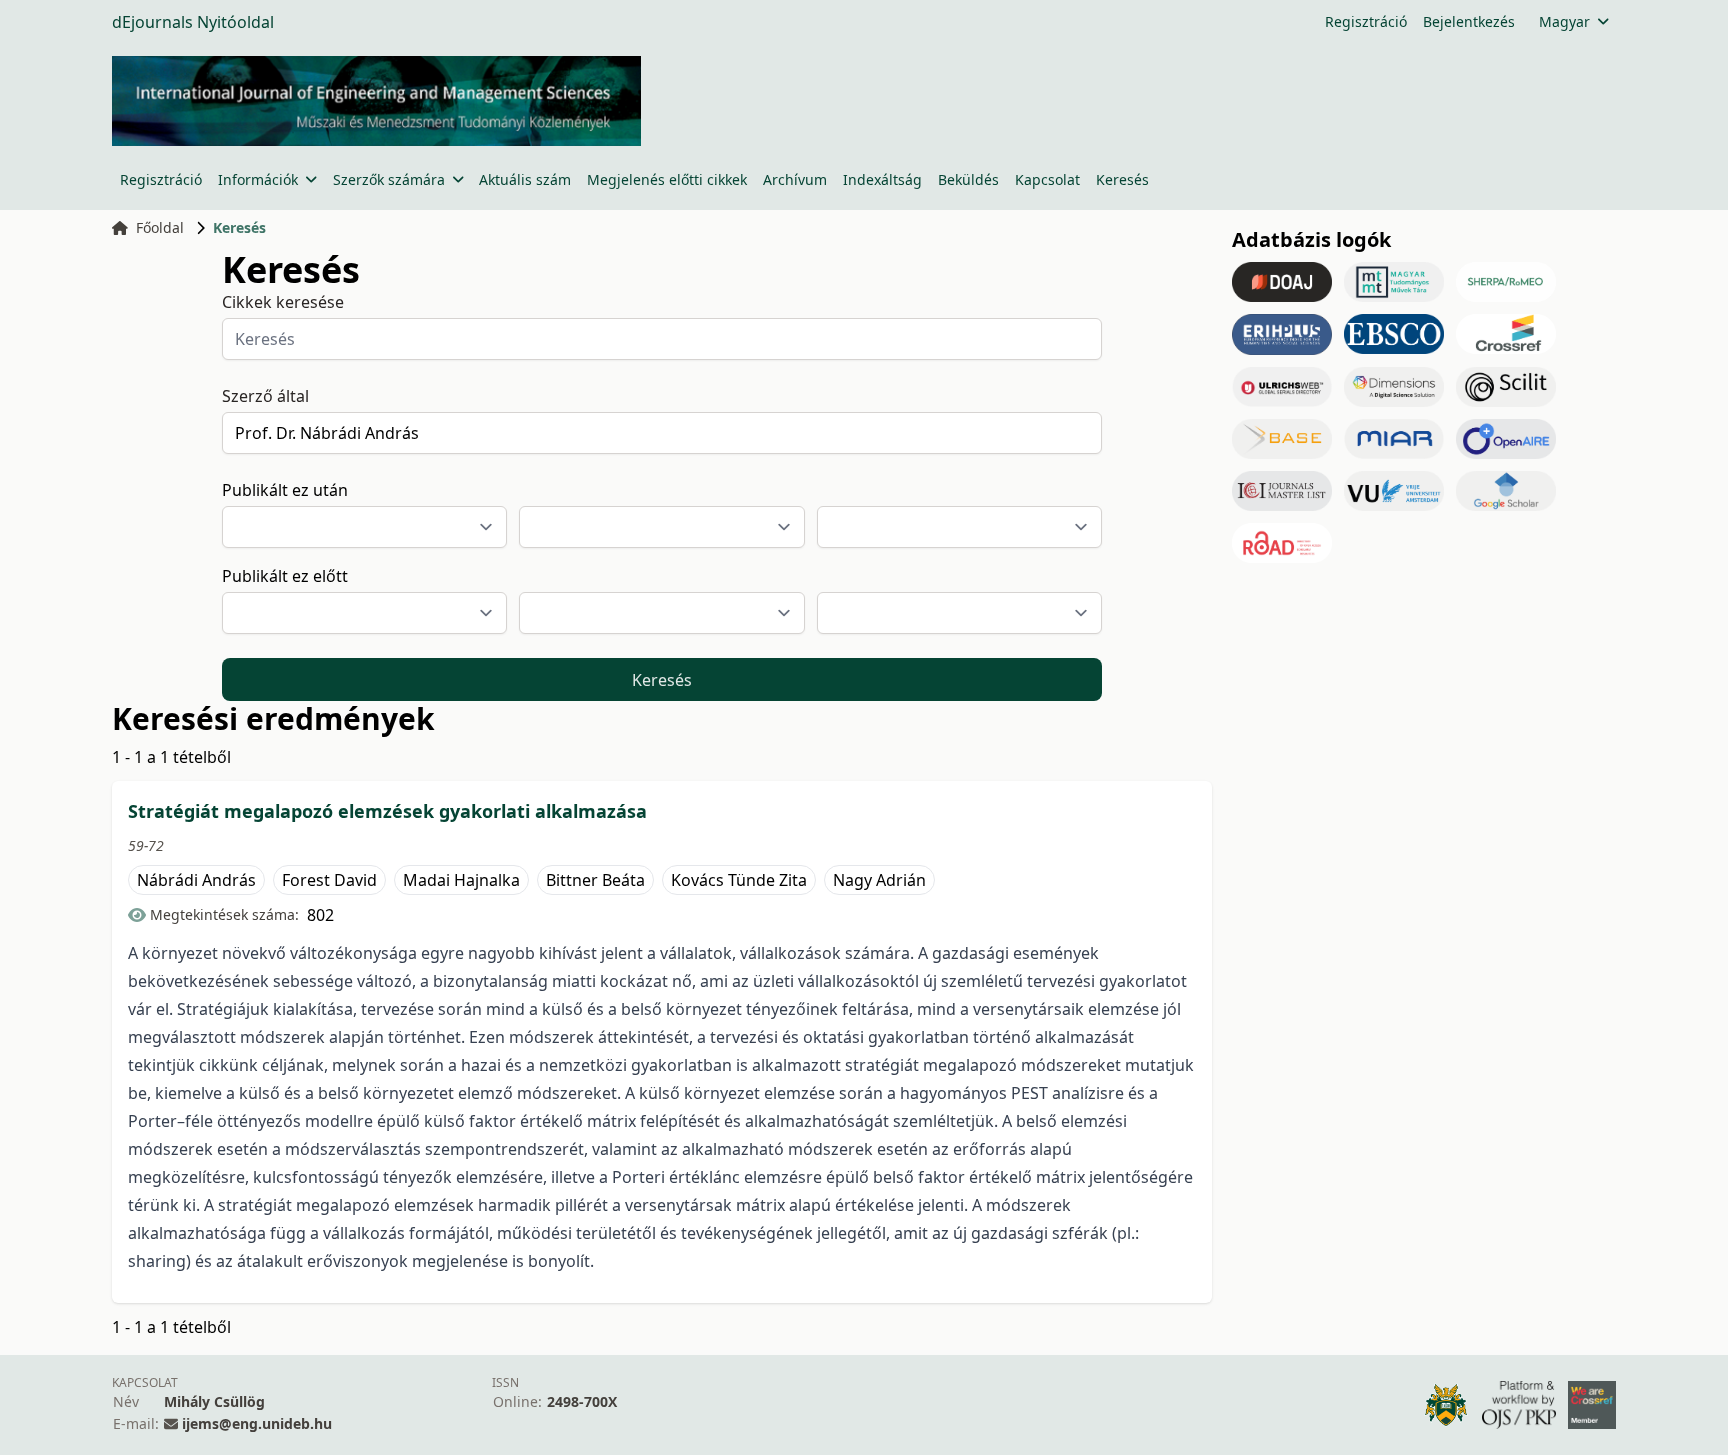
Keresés (1122, 179)
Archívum (795, 179)
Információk (258, 179)
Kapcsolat (1047, 179)
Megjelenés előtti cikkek (667, 179)
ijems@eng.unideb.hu (257, 1423)
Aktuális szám (525, 179)
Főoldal (160, 227)
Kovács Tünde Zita (739, 880)
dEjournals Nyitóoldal (193, 22)
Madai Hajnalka (461, 880)
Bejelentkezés (1469, 21)
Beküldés (968, 179)
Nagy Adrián (879, 880)
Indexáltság (882, 179)
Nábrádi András (196, 880)
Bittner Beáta (595, 880)
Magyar (1564, 21)
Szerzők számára (389, 179)
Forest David (329, 880)
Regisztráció (1366, 21)
